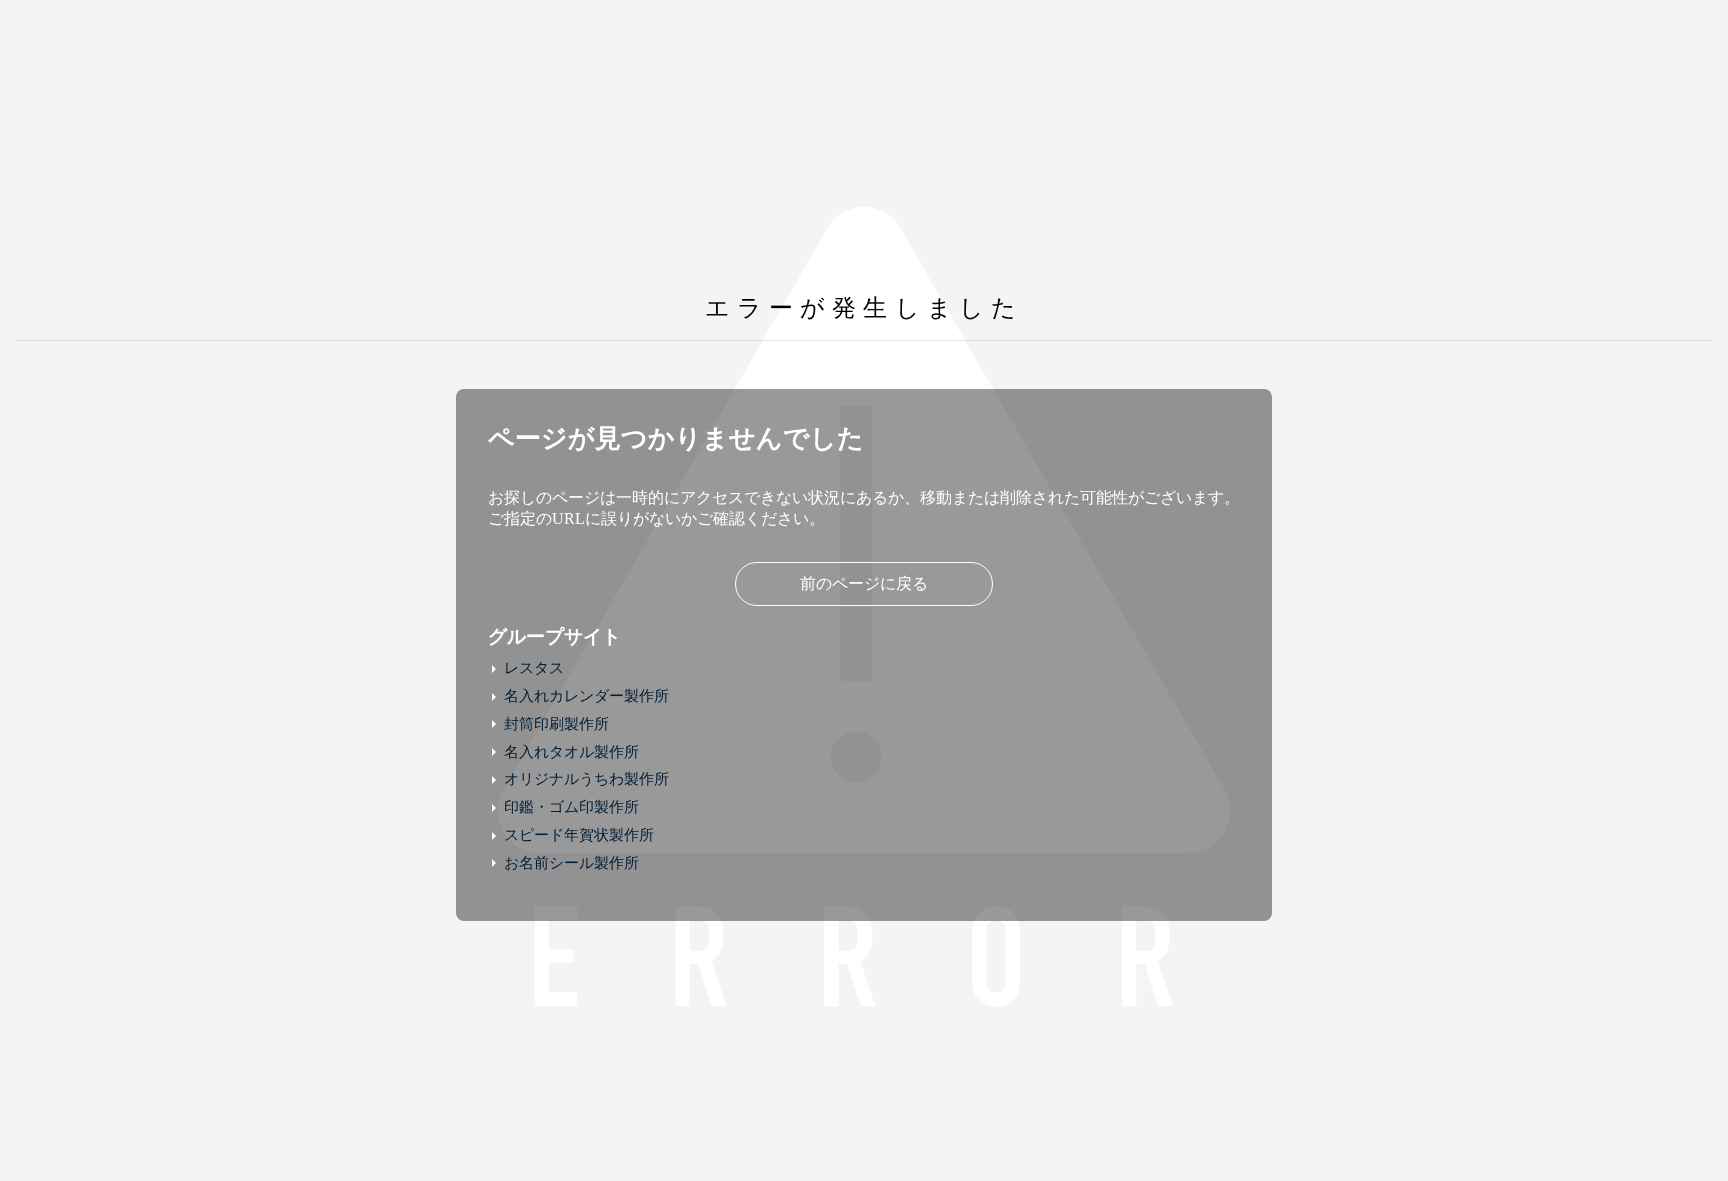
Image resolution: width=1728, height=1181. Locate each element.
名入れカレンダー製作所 (586, 696)
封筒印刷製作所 (556, 724)
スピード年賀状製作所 (579, 835)
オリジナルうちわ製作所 (586, 779)
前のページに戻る (864, 583)
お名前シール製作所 (571, 863)
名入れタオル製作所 (571, 752)
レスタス (534, 668)
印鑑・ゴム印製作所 (571, 807)
